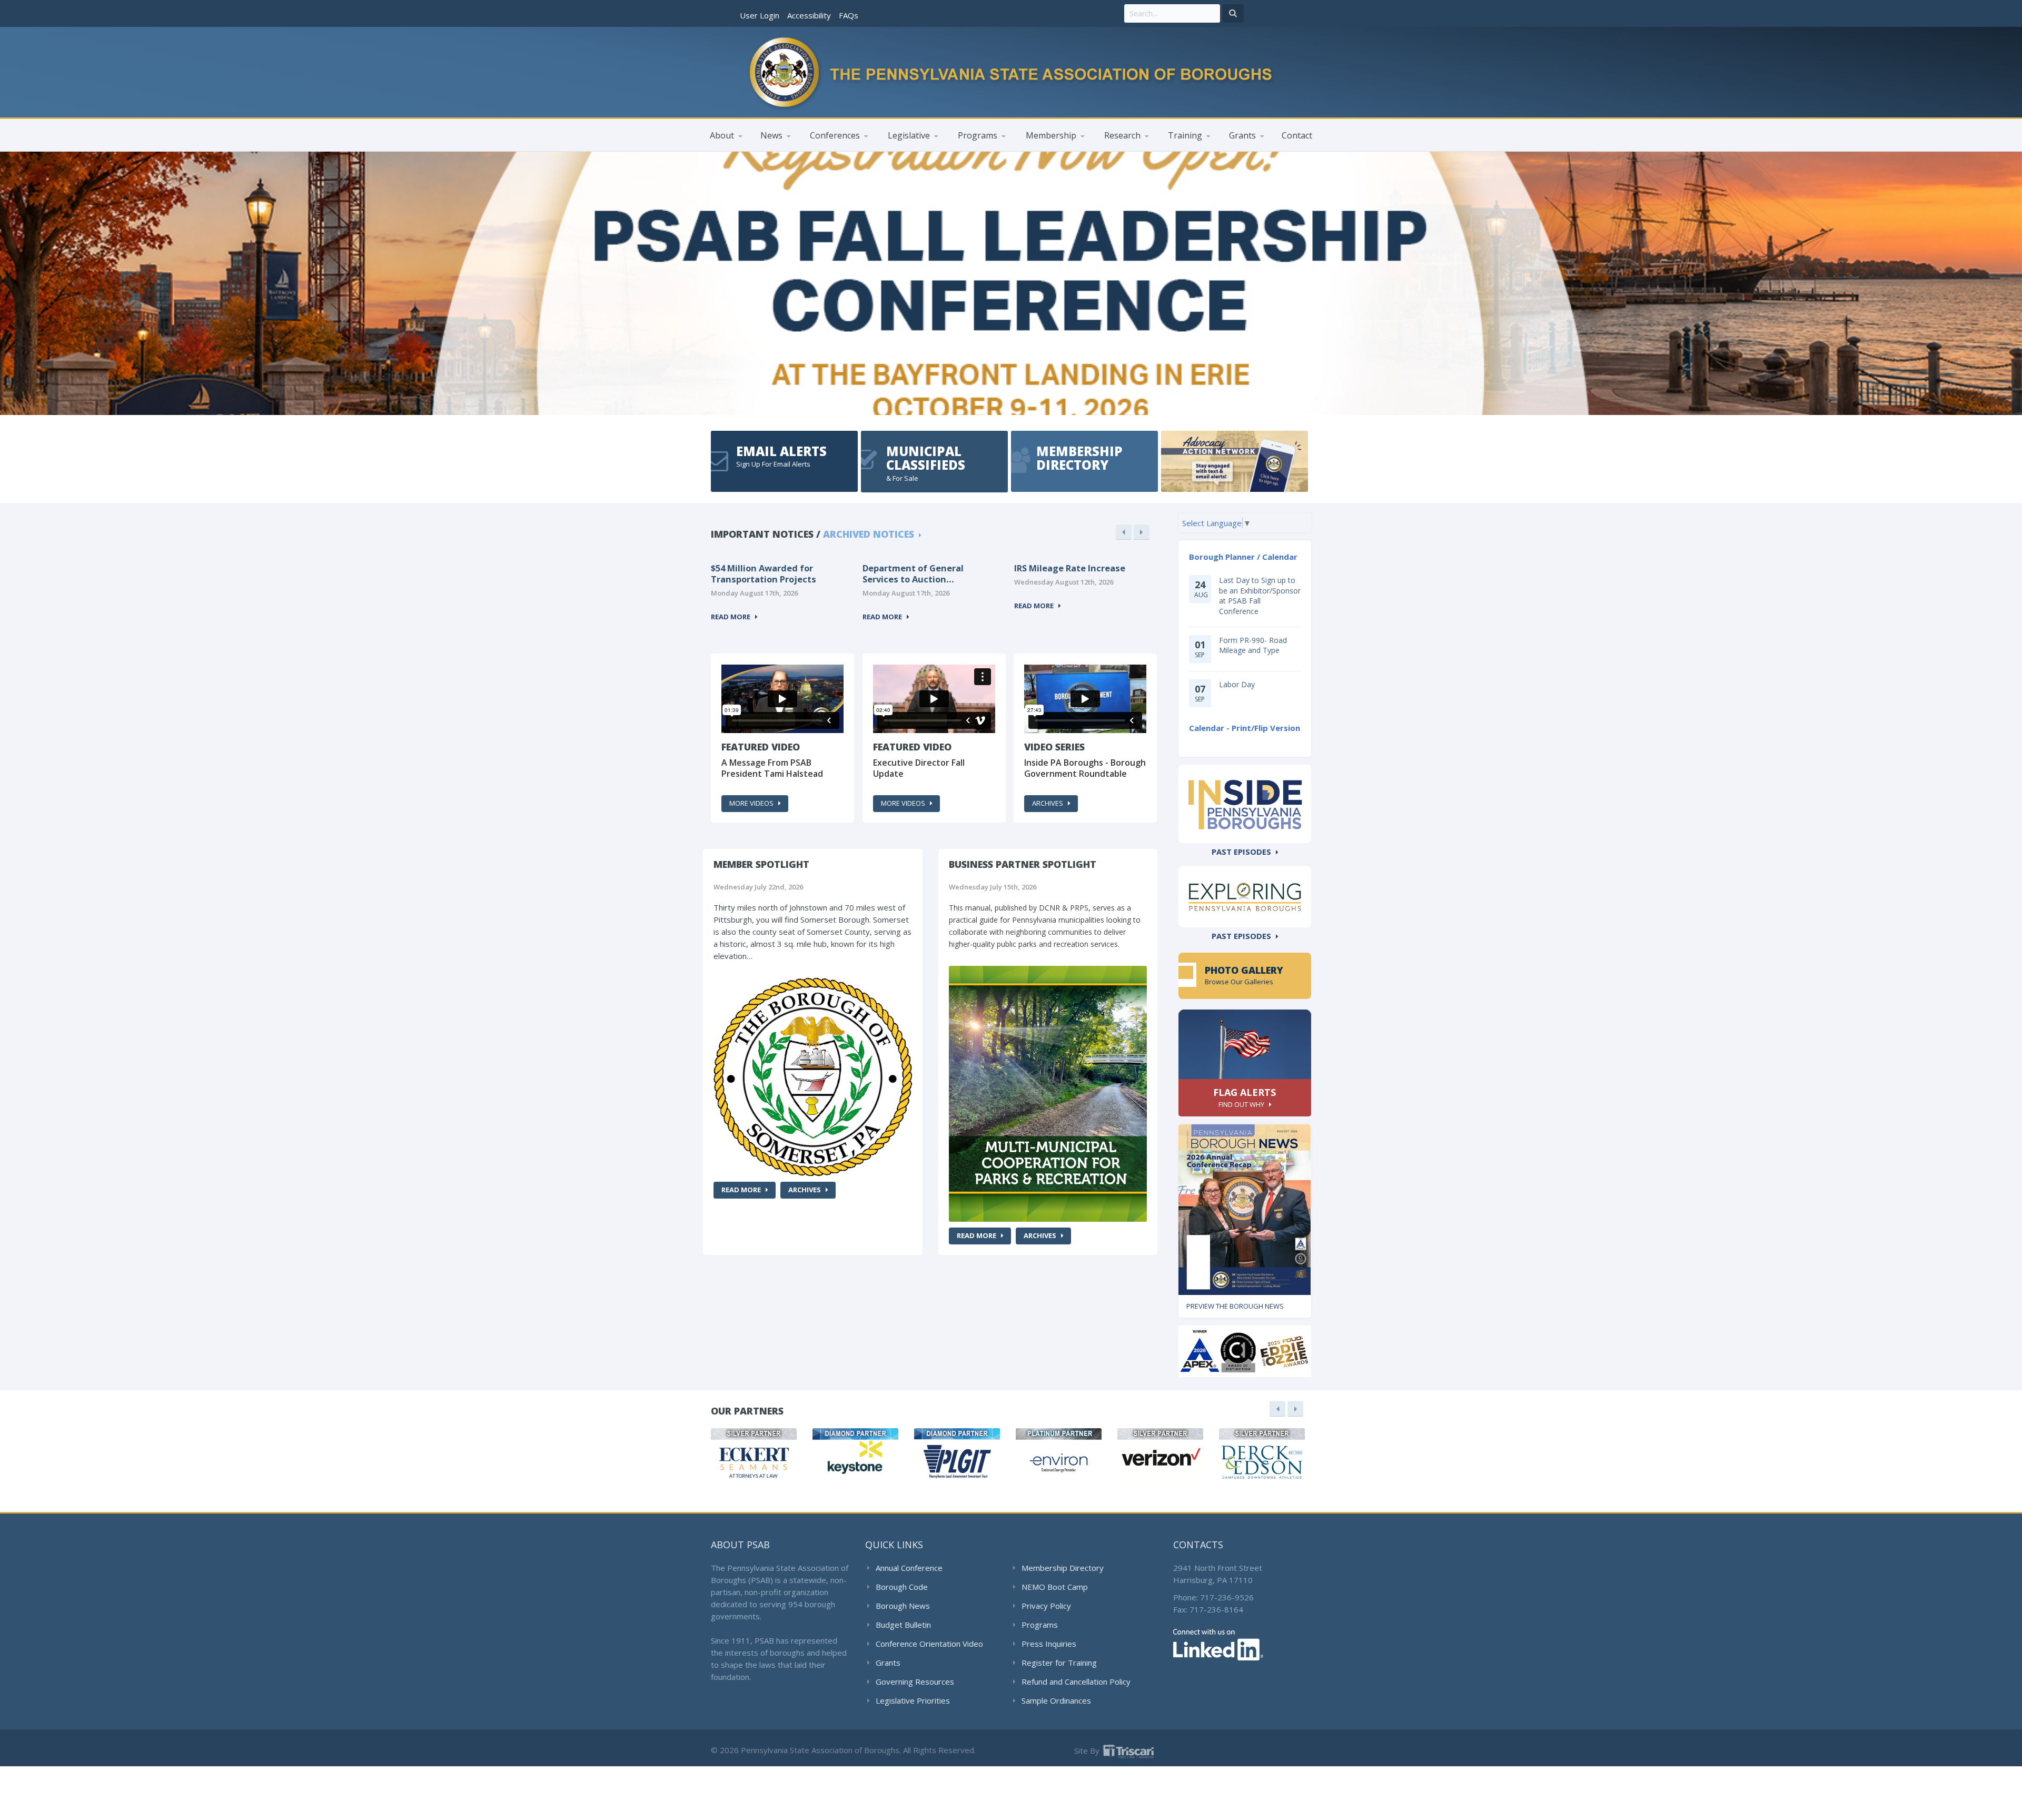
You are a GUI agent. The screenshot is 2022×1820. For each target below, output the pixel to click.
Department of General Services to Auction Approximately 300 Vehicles (770, 574)
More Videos (751, 803)
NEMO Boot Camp (1055, 1587)
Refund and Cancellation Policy (1076, 1681)
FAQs (849, 15)
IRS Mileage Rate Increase (918, 568)
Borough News (903, 1606)
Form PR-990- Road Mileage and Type (1253, 645)
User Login (760, 15)
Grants (888, 1663)
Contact (1297, 135)
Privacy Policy (1046, 1606)
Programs (1040, 1625)
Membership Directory (1063, 1568)
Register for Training (1059, 1663)
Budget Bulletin (903, 1625)
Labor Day (1237, 684)
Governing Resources (915, 1681)
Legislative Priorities (913, 1700)
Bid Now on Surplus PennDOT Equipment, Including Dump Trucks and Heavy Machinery (1077, 574)
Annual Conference (909, 1568)
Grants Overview (1259, 151)
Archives (1048, 803)
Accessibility (809, 15)
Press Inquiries (1049, 1644)
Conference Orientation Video (929, 1644)
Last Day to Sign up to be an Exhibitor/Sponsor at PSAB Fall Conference (1260, 596)
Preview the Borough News (1235, 1306)
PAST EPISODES (1241, 852)
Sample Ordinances (1056, 1700)
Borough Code (902, 1587)
